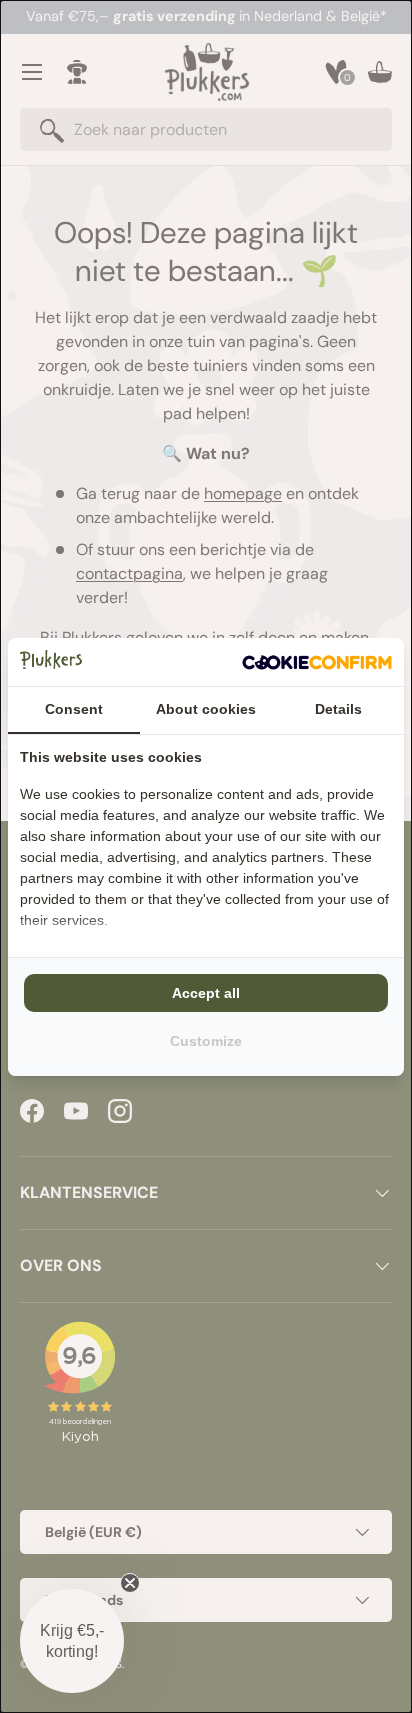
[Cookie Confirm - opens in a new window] (317, 662)
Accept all (206, 993)
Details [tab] (338, 709)
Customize (206, 1041)
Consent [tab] (74, 709)
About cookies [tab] (206, 709)
